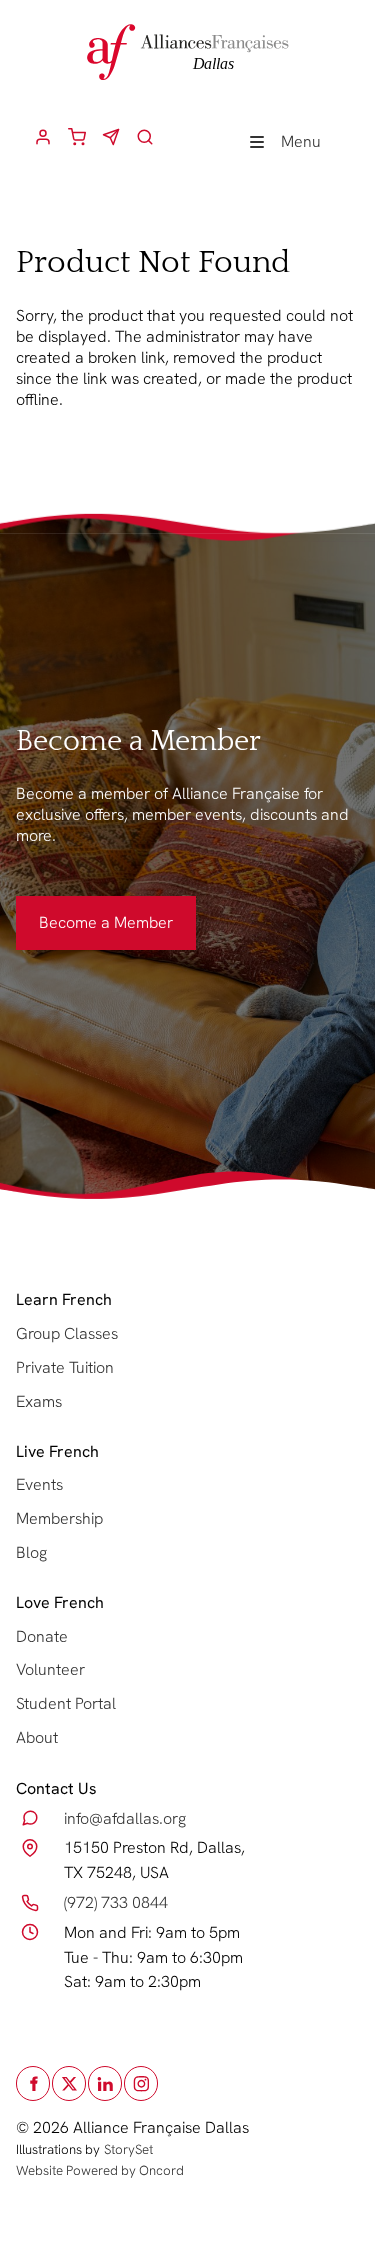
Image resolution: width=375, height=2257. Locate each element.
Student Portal (66, 1703)
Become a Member (83, 907)
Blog (31, 1552)
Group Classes (67, 1333)
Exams (39, 1401)
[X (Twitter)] (69, 2083)
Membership (59, 1518)
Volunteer (50, 1669)
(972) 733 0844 (116, 1902)
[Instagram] (141, 2083)
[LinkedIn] (105, 2083)
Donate (42, 1636)
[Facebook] (33, 2083)
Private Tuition (65, 1367)
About (37, 1737)
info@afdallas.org (125, 1818)
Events (39, 1484)
